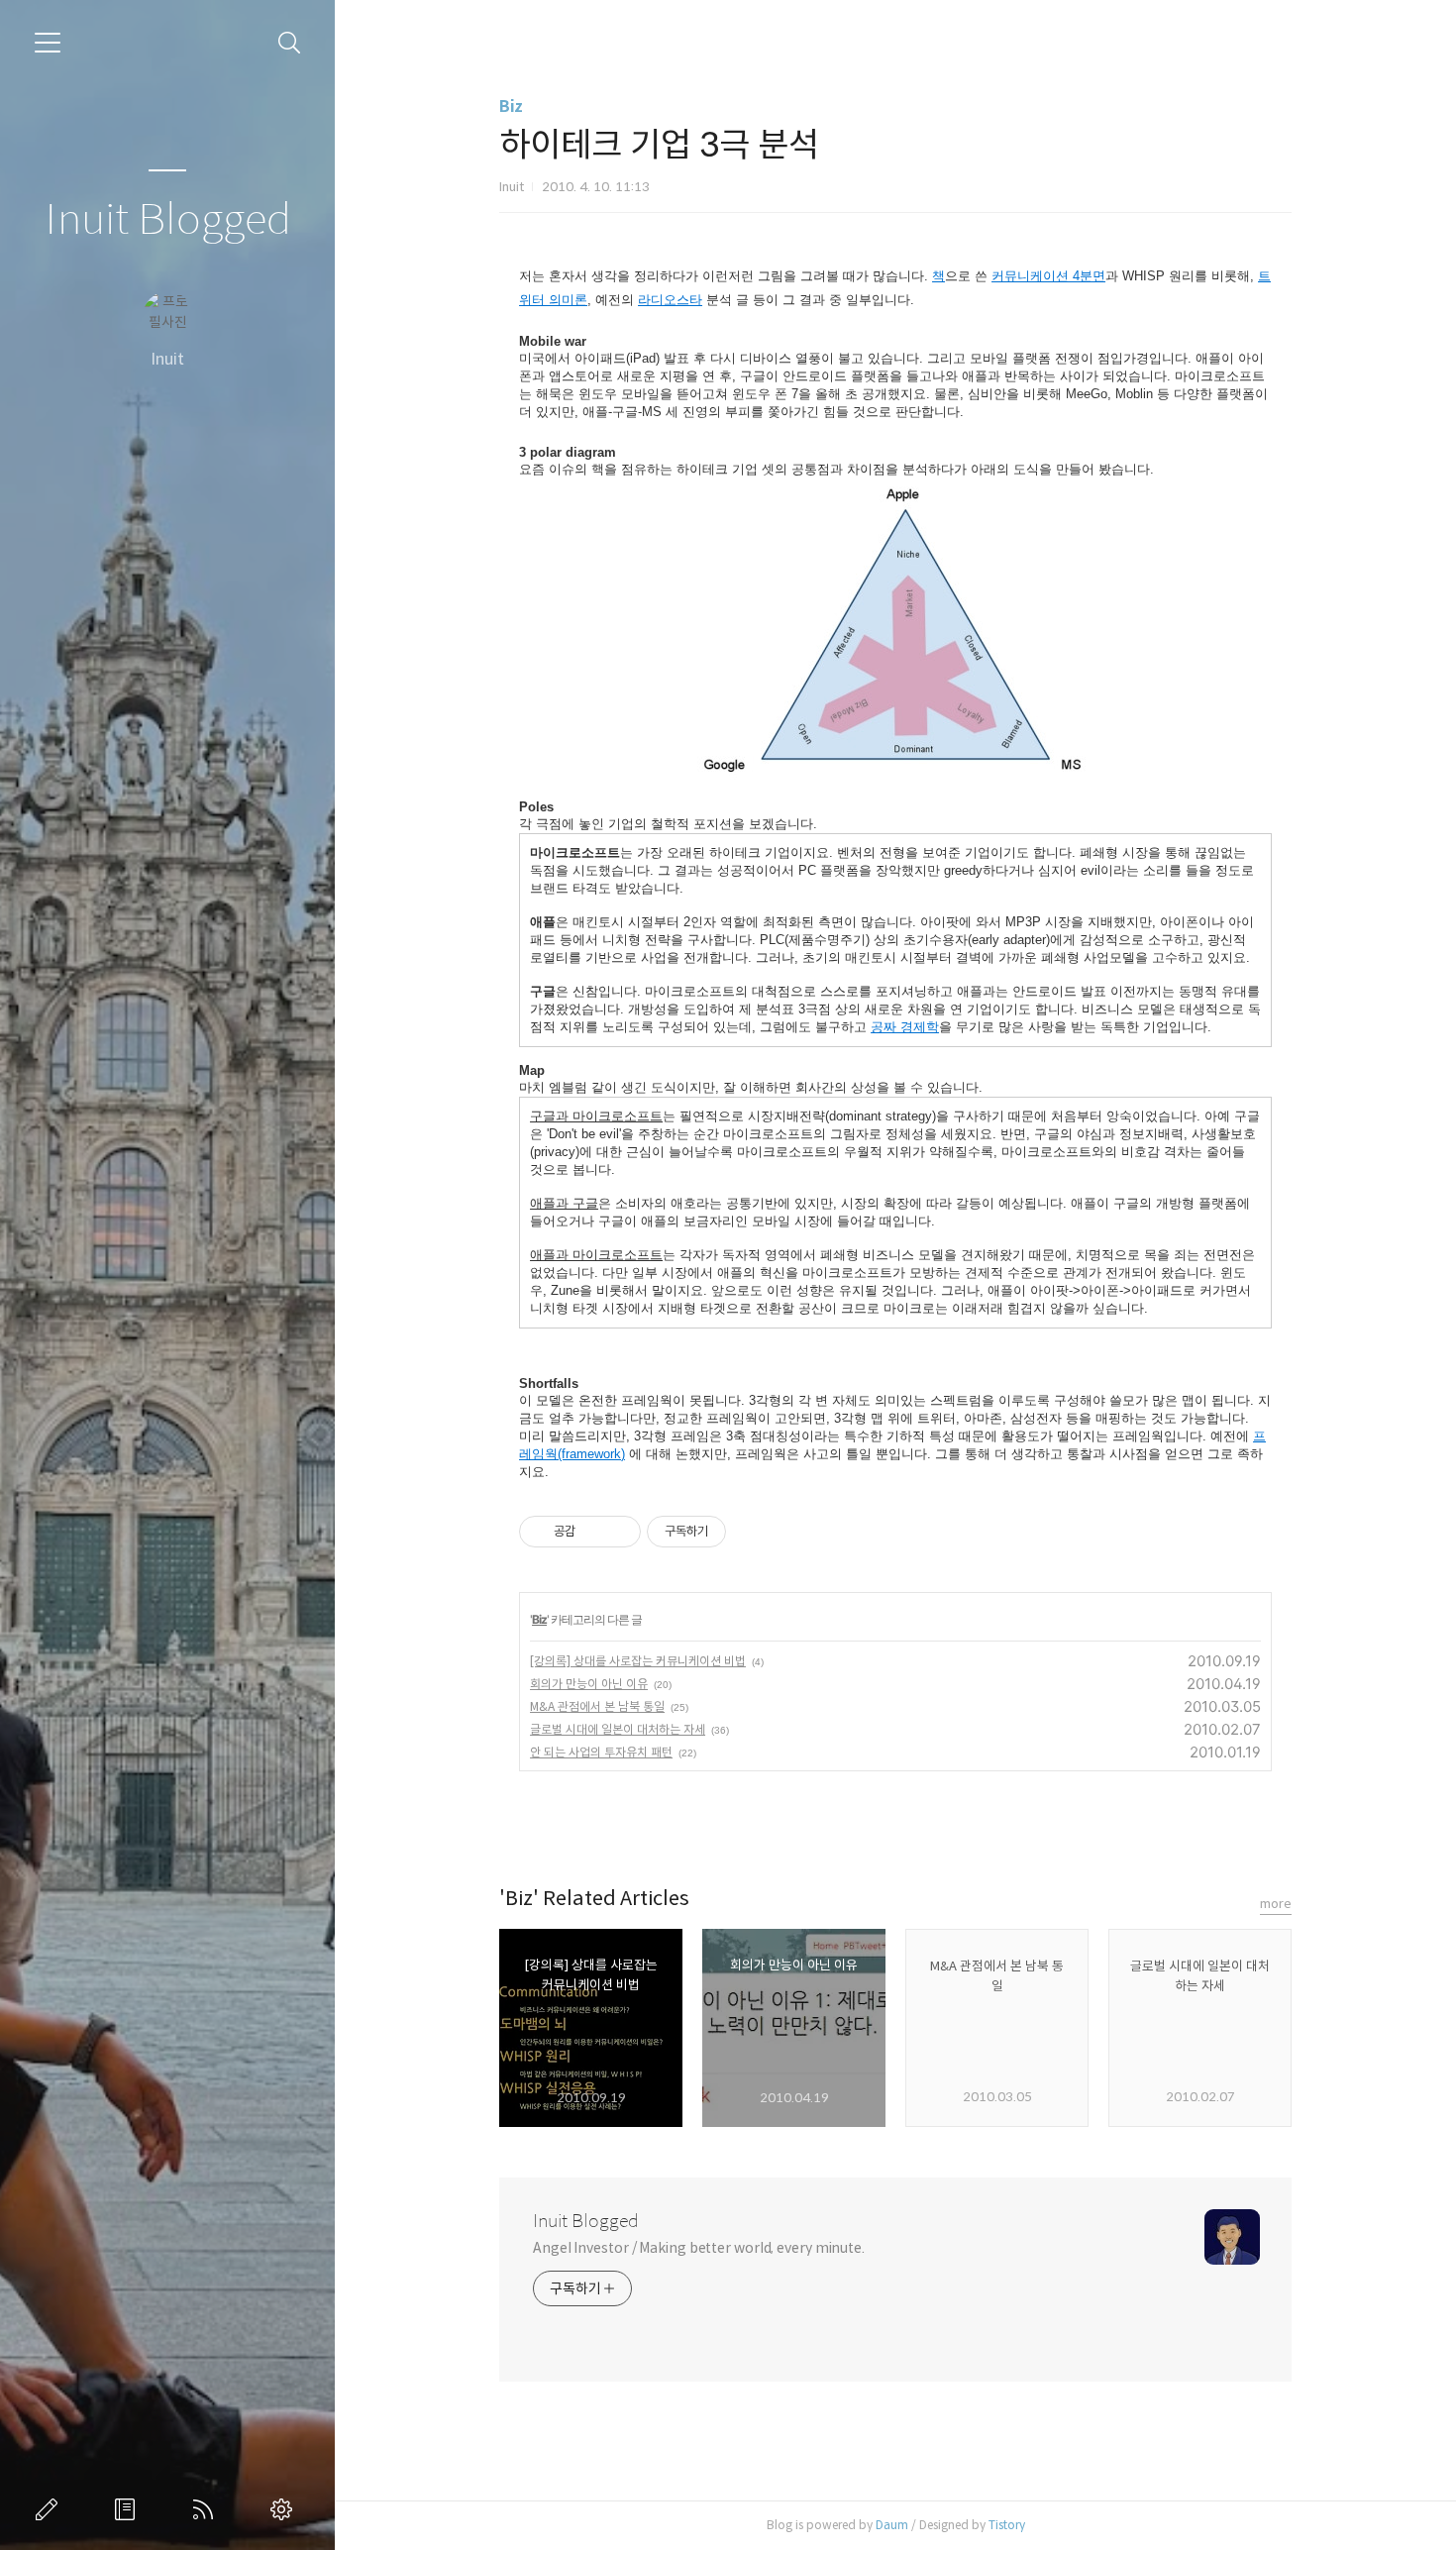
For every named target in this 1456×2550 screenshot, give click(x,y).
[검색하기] (290, 43)
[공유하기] (594, 1532)
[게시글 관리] (619, 1532)
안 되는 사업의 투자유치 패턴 (601, 1752)
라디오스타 (670, 300)
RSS (207, 2509)
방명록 (129, 2509)
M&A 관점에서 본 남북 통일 (597, 1706)
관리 (285, 2509)
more (1276, 1904)
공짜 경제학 (905, 1027)
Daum (892, 2525)
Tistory (1007, 2525)
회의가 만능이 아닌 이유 (589, 1684)
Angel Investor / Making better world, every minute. (699, 2248)
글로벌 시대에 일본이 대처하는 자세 (618, 1729)
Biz (511, 106)
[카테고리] (48, 43)
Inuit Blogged (168, 220)
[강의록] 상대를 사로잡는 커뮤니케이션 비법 (638, 1661)
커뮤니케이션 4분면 (1048, 276)
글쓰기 (51, 2509)
